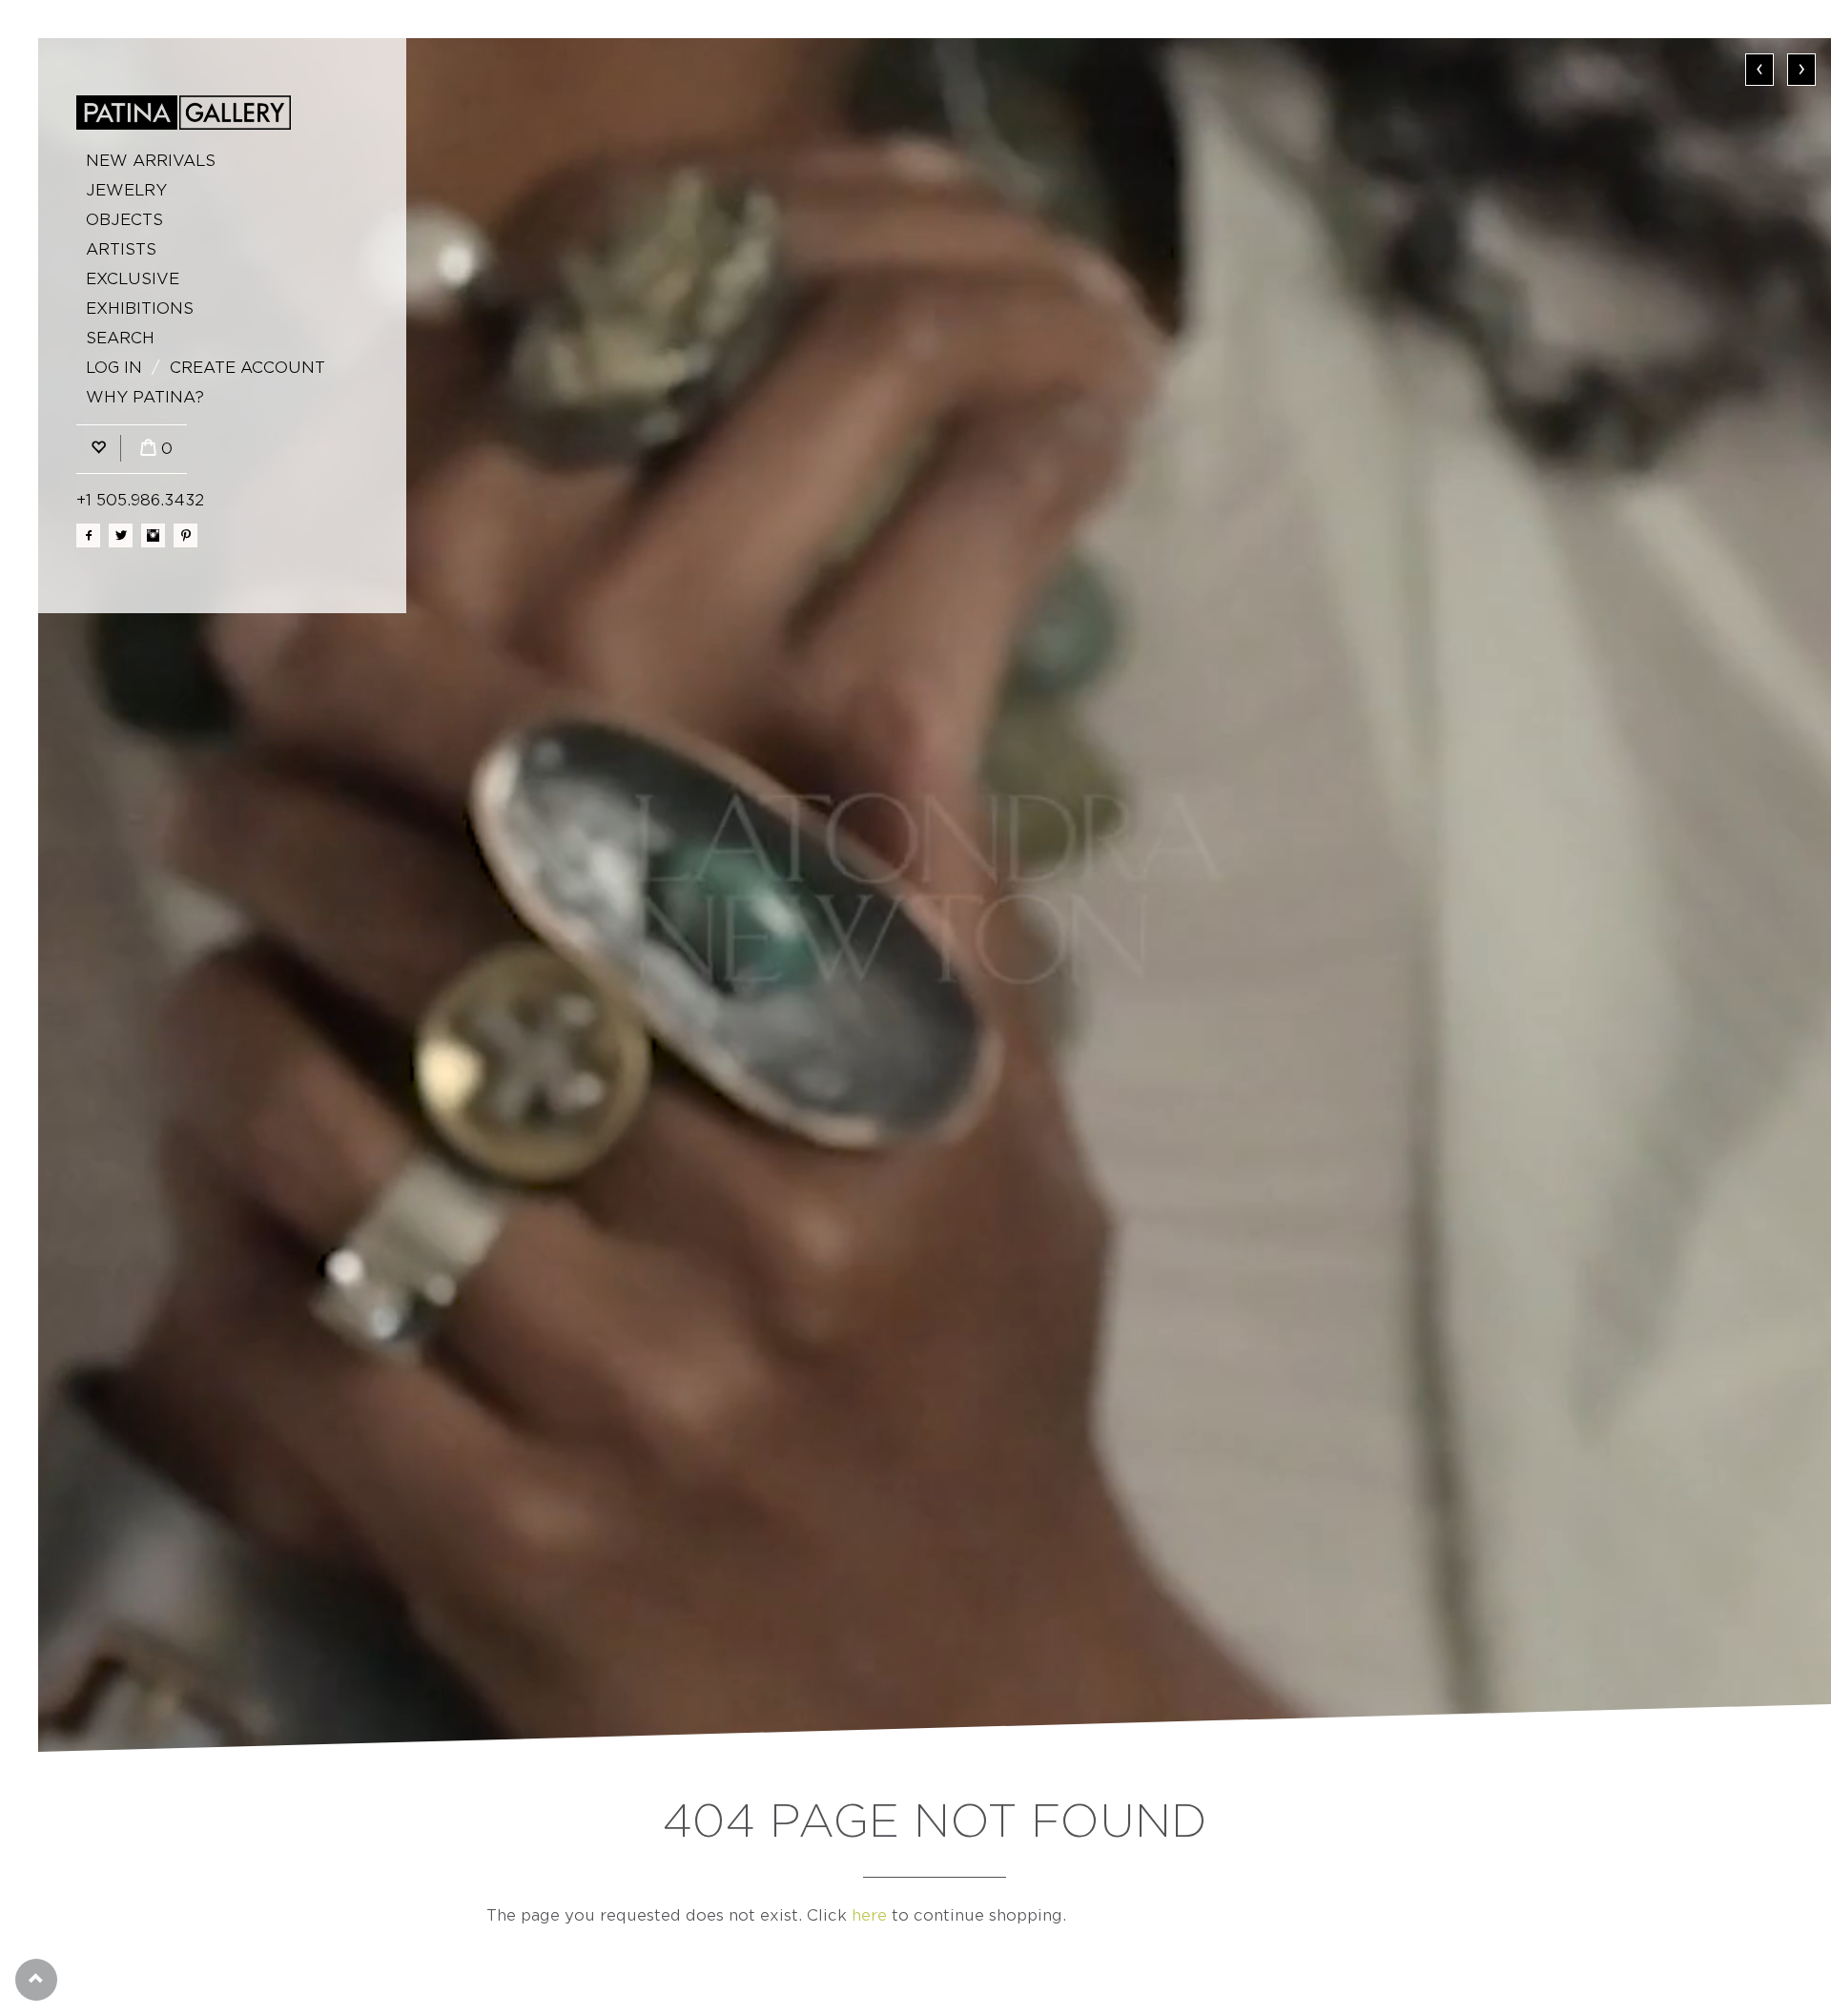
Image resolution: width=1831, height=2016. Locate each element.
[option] (935, 895)
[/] (184, 113)
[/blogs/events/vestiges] (935, 895)
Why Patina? (145, 397)
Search (120, 338)
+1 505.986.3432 (140, 500)
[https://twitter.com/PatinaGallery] (121, 535)
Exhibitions (140, 309)
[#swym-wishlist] (98, 449)
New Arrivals (151, 161)
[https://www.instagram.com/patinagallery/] (153, 535)
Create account (247, 368)
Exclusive (133, 279)
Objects (124, 220)
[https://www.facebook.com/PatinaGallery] (88, 535)
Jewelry (126, 190)
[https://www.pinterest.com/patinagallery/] (185, 535)
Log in (114, 368)
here (869, 1915)
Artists (121, 249)
